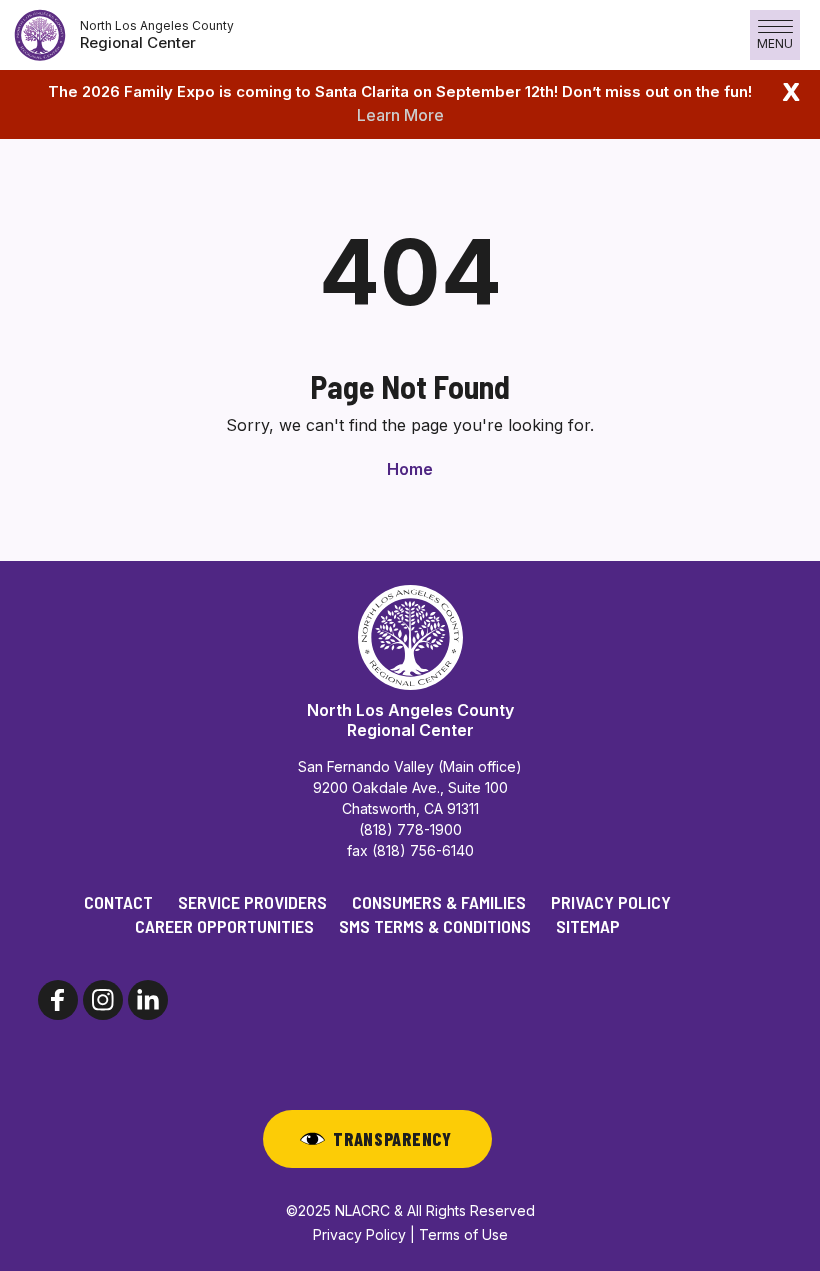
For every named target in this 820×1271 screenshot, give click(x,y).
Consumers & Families (439, 902)
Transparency (392, 1139)
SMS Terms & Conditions (435, 926)
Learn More (400, 115)
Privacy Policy (611, 902)
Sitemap (588, 926)
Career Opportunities (224, 926)
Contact (118, 902)
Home (410, 469)
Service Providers (252, 902)
